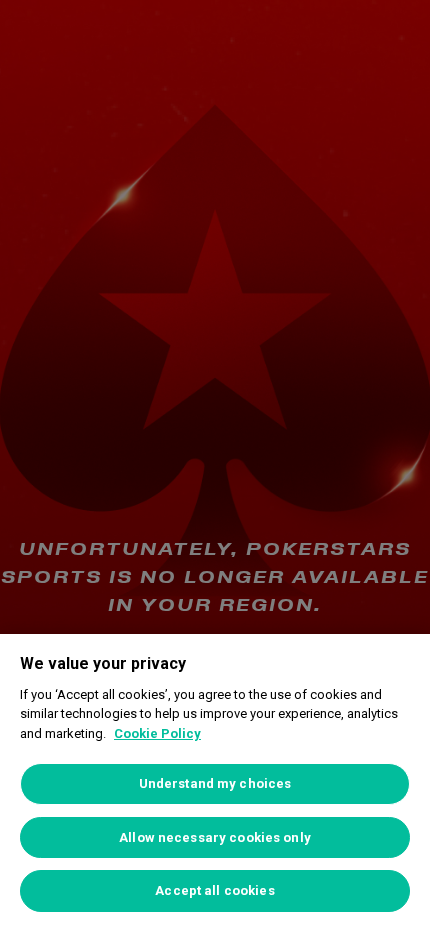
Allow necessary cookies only (215, 837)
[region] (215, 783)
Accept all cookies (214, 890)
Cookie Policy (157, 733)
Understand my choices (215, 783)
